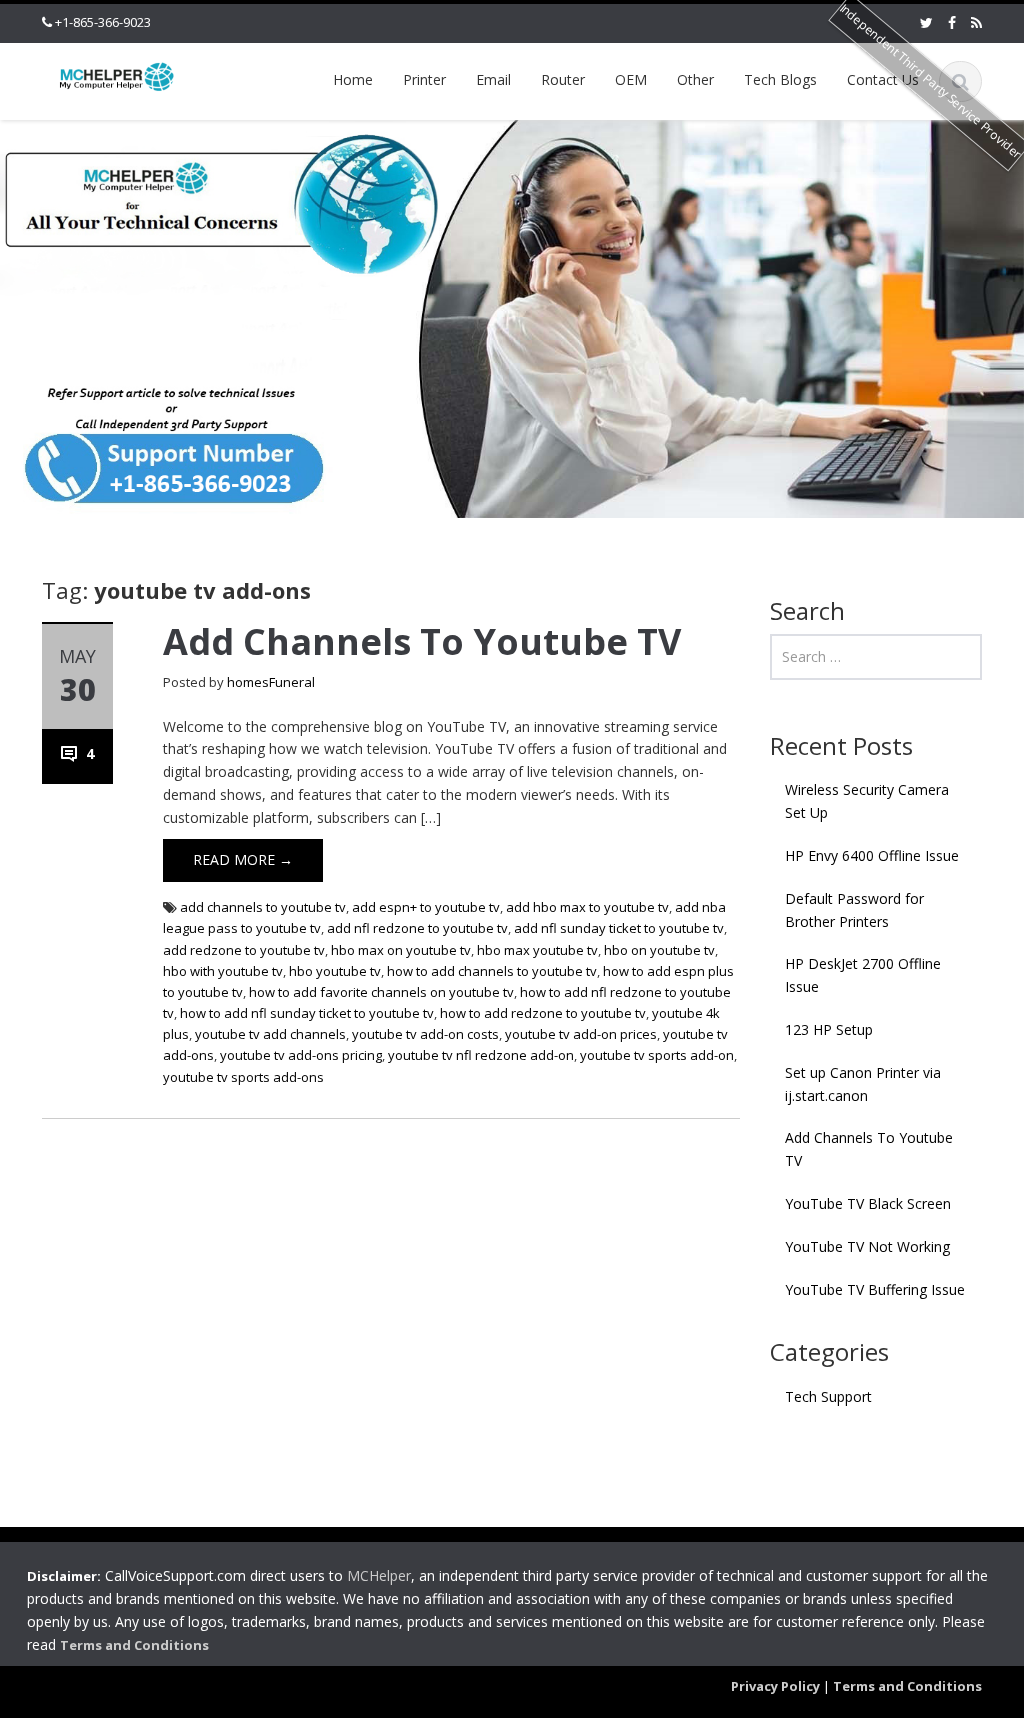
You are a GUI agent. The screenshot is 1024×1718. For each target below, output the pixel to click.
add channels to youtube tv (263, 907)
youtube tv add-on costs (425, 1034)
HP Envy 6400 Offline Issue (872, 855)
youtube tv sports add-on (657, 1055)
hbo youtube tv (335, 971)
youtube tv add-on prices (581, 1034)
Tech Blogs (780, 79)
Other (695, 79)
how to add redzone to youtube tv (543, 1013)
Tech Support (828, 1396)
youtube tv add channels (270, 1034)
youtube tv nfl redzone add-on (481, 1055)
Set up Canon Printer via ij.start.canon (863, 1084)
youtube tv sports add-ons (243, 1077)
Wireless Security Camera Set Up (867, 801)
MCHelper (379, 1575)
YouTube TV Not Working (867, 1246)
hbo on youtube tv (659, 950)
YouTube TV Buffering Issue (875, 1289)
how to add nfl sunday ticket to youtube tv (307, 1013)
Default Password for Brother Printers (854, 910)
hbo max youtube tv (537, 950)
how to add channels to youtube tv (492, 971)
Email (493, 79)
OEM (631, 79)
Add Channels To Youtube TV (422, 641)
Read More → (243, 859)
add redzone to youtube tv (244, 950)
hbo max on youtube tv (401, 950)
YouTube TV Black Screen (868, 1203)
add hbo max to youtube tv (587, 907)
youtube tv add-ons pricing (301, 1055)
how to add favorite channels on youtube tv (381, 992)
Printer (424, 79)
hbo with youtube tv (223, 971)
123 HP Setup (829, 1029)
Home (353, 79)
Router (563, 79)
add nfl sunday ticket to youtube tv (619, 928)
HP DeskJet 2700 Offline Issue (863, 975)
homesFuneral (271, 682)
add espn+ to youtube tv (426, 907)
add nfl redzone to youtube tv (417, 928)
